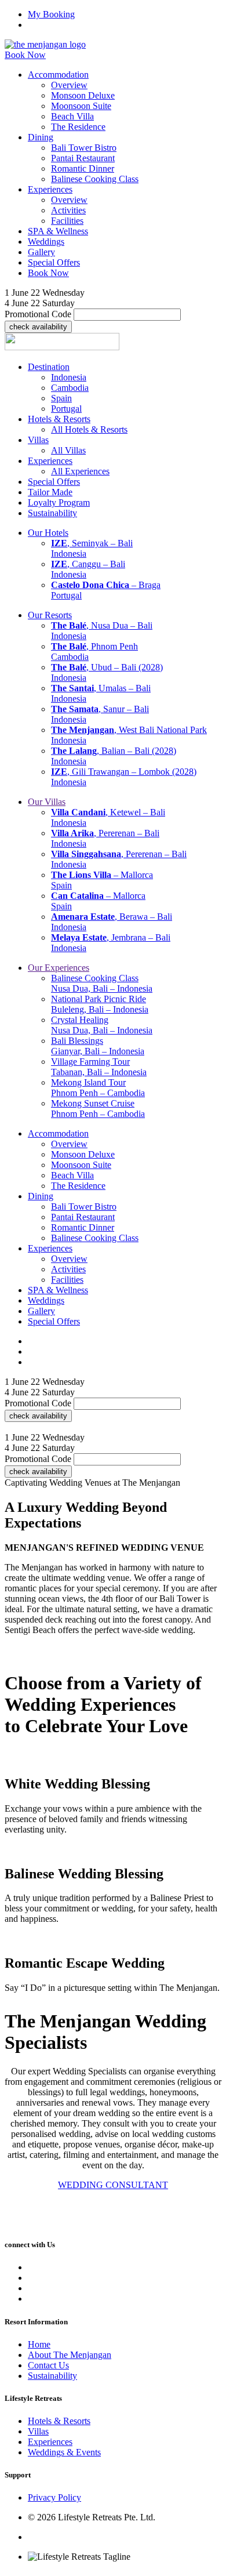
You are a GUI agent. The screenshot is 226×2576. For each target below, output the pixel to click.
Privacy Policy (54, 2497)
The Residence (78, 127)
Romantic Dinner (83, 168)
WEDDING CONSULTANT (113, 2185)
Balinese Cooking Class (95, 179)
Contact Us (48, 2365)
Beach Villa (72, 116)
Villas (38, 2431)
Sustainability (52, 2375)
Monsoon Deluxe (83, 95)
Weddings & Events (64, 2452)
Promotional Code (38, 314)
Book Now (25, 55)
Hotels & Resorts (59, 2421)
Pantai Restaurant (83, 158)
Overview (69, 85)
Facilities (67, 221)
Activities (68, 210)
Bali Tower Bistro (84, 148)
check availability (38, 327)
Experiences (50, 2442)
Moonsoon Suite (81, 106)
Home (39, 2344)
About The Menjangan (70, 2354)
